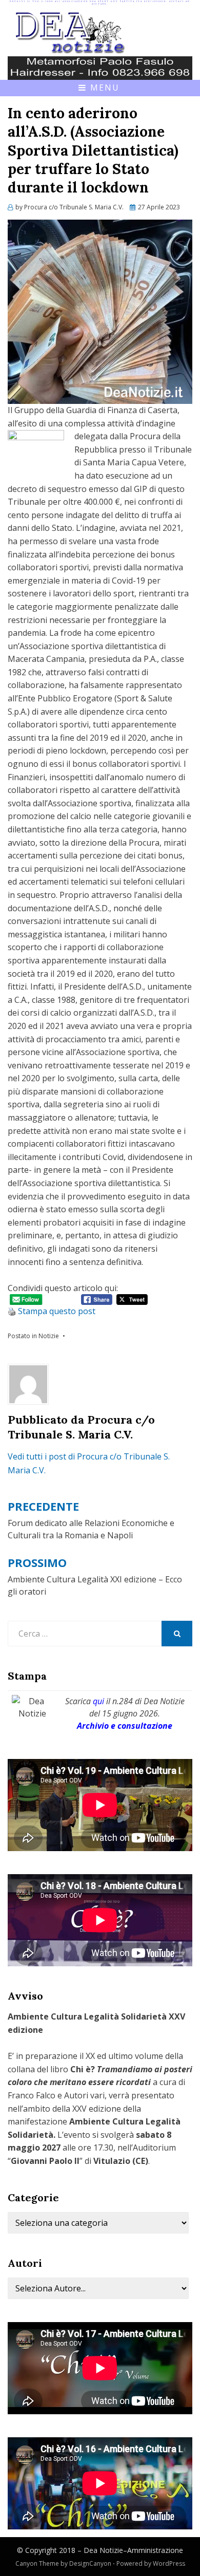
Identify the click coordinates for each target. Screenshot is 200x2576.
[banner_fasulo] (100, 68)
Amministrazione (155, 2550)
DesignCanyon (90, 2563)
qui (98, 1701)
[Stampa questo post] (12, 1311)
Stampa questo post (57, 1311)
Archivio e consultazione (125, 1726)
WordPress (169, 2563)
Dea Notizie (103, 2550)
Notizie (49, 1336)
